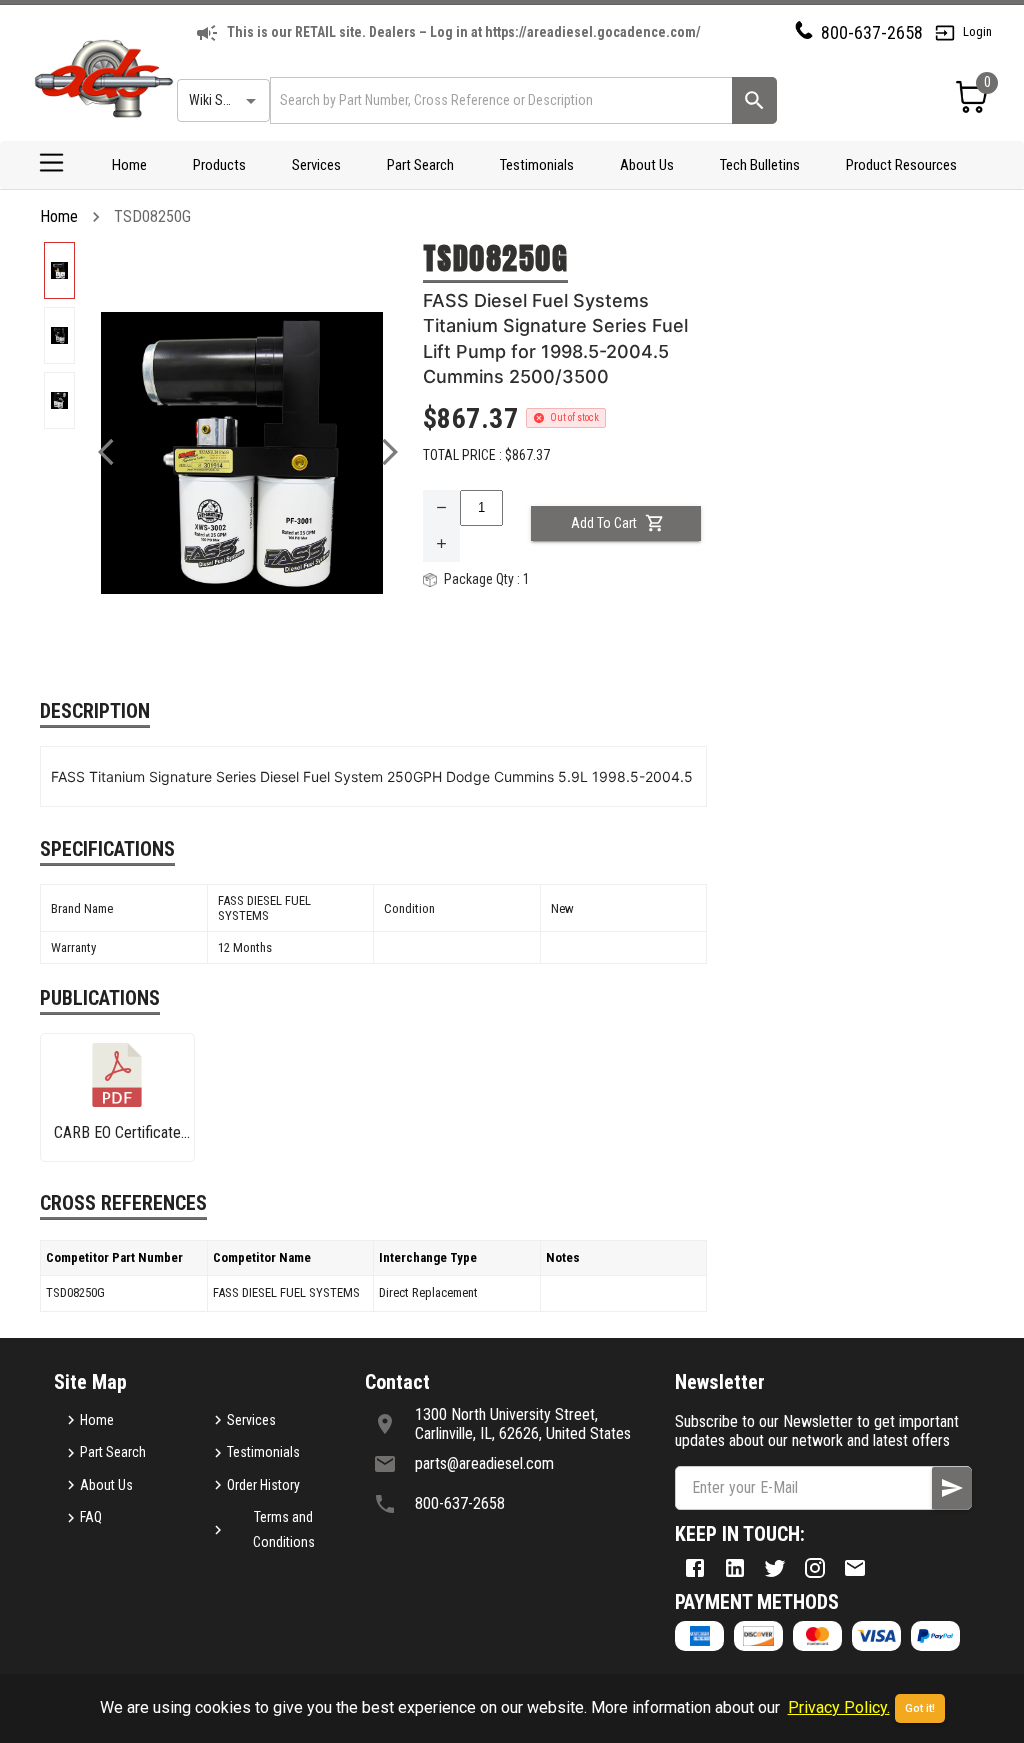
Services (316, 165)
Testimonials (537, 165)
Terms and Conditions (284, 1529)
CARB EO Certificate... (122, 1132)
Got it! (920, 1708)
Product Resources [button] (901, 165)
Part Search (420, 165)
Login (977, 31)
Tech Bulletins (760, 165)
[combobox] (499, 100)
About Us (647, 165)
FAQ (91, 1517)
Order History (263, 1485)
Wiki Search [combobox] (222, 100)
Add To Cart (604, 523)
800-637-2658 (872, 32)
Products (219, 165)
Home (129, 165)
